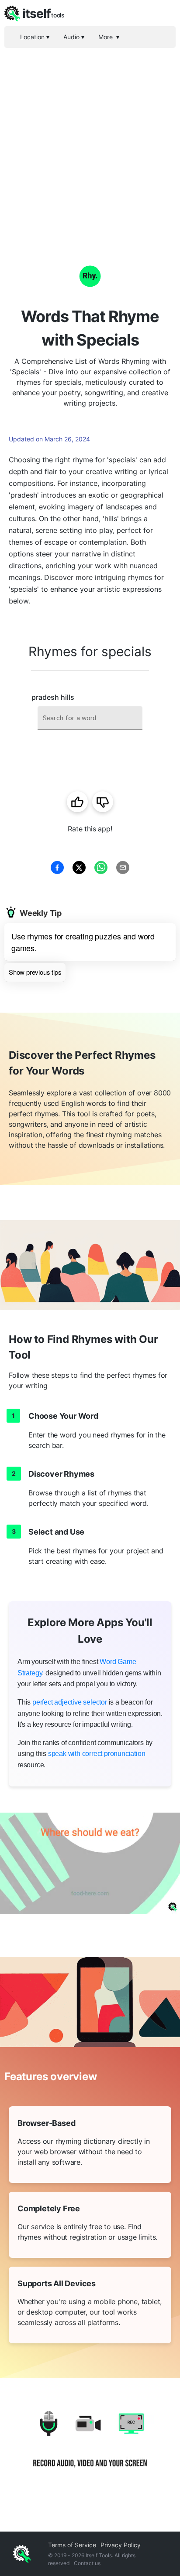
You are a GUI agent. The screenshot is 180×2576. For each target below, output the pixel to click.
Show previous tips (35, 972)
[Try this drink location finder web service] (90, 1863)
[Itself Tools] (90, 2446)
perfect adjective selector (70, 1702)
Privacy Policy (121, 2545)
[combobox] (90, 718)
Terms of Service (72, 2545)
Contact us (87, 2563)
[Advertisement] (90, 142)
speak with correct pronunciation (97, 1754)
